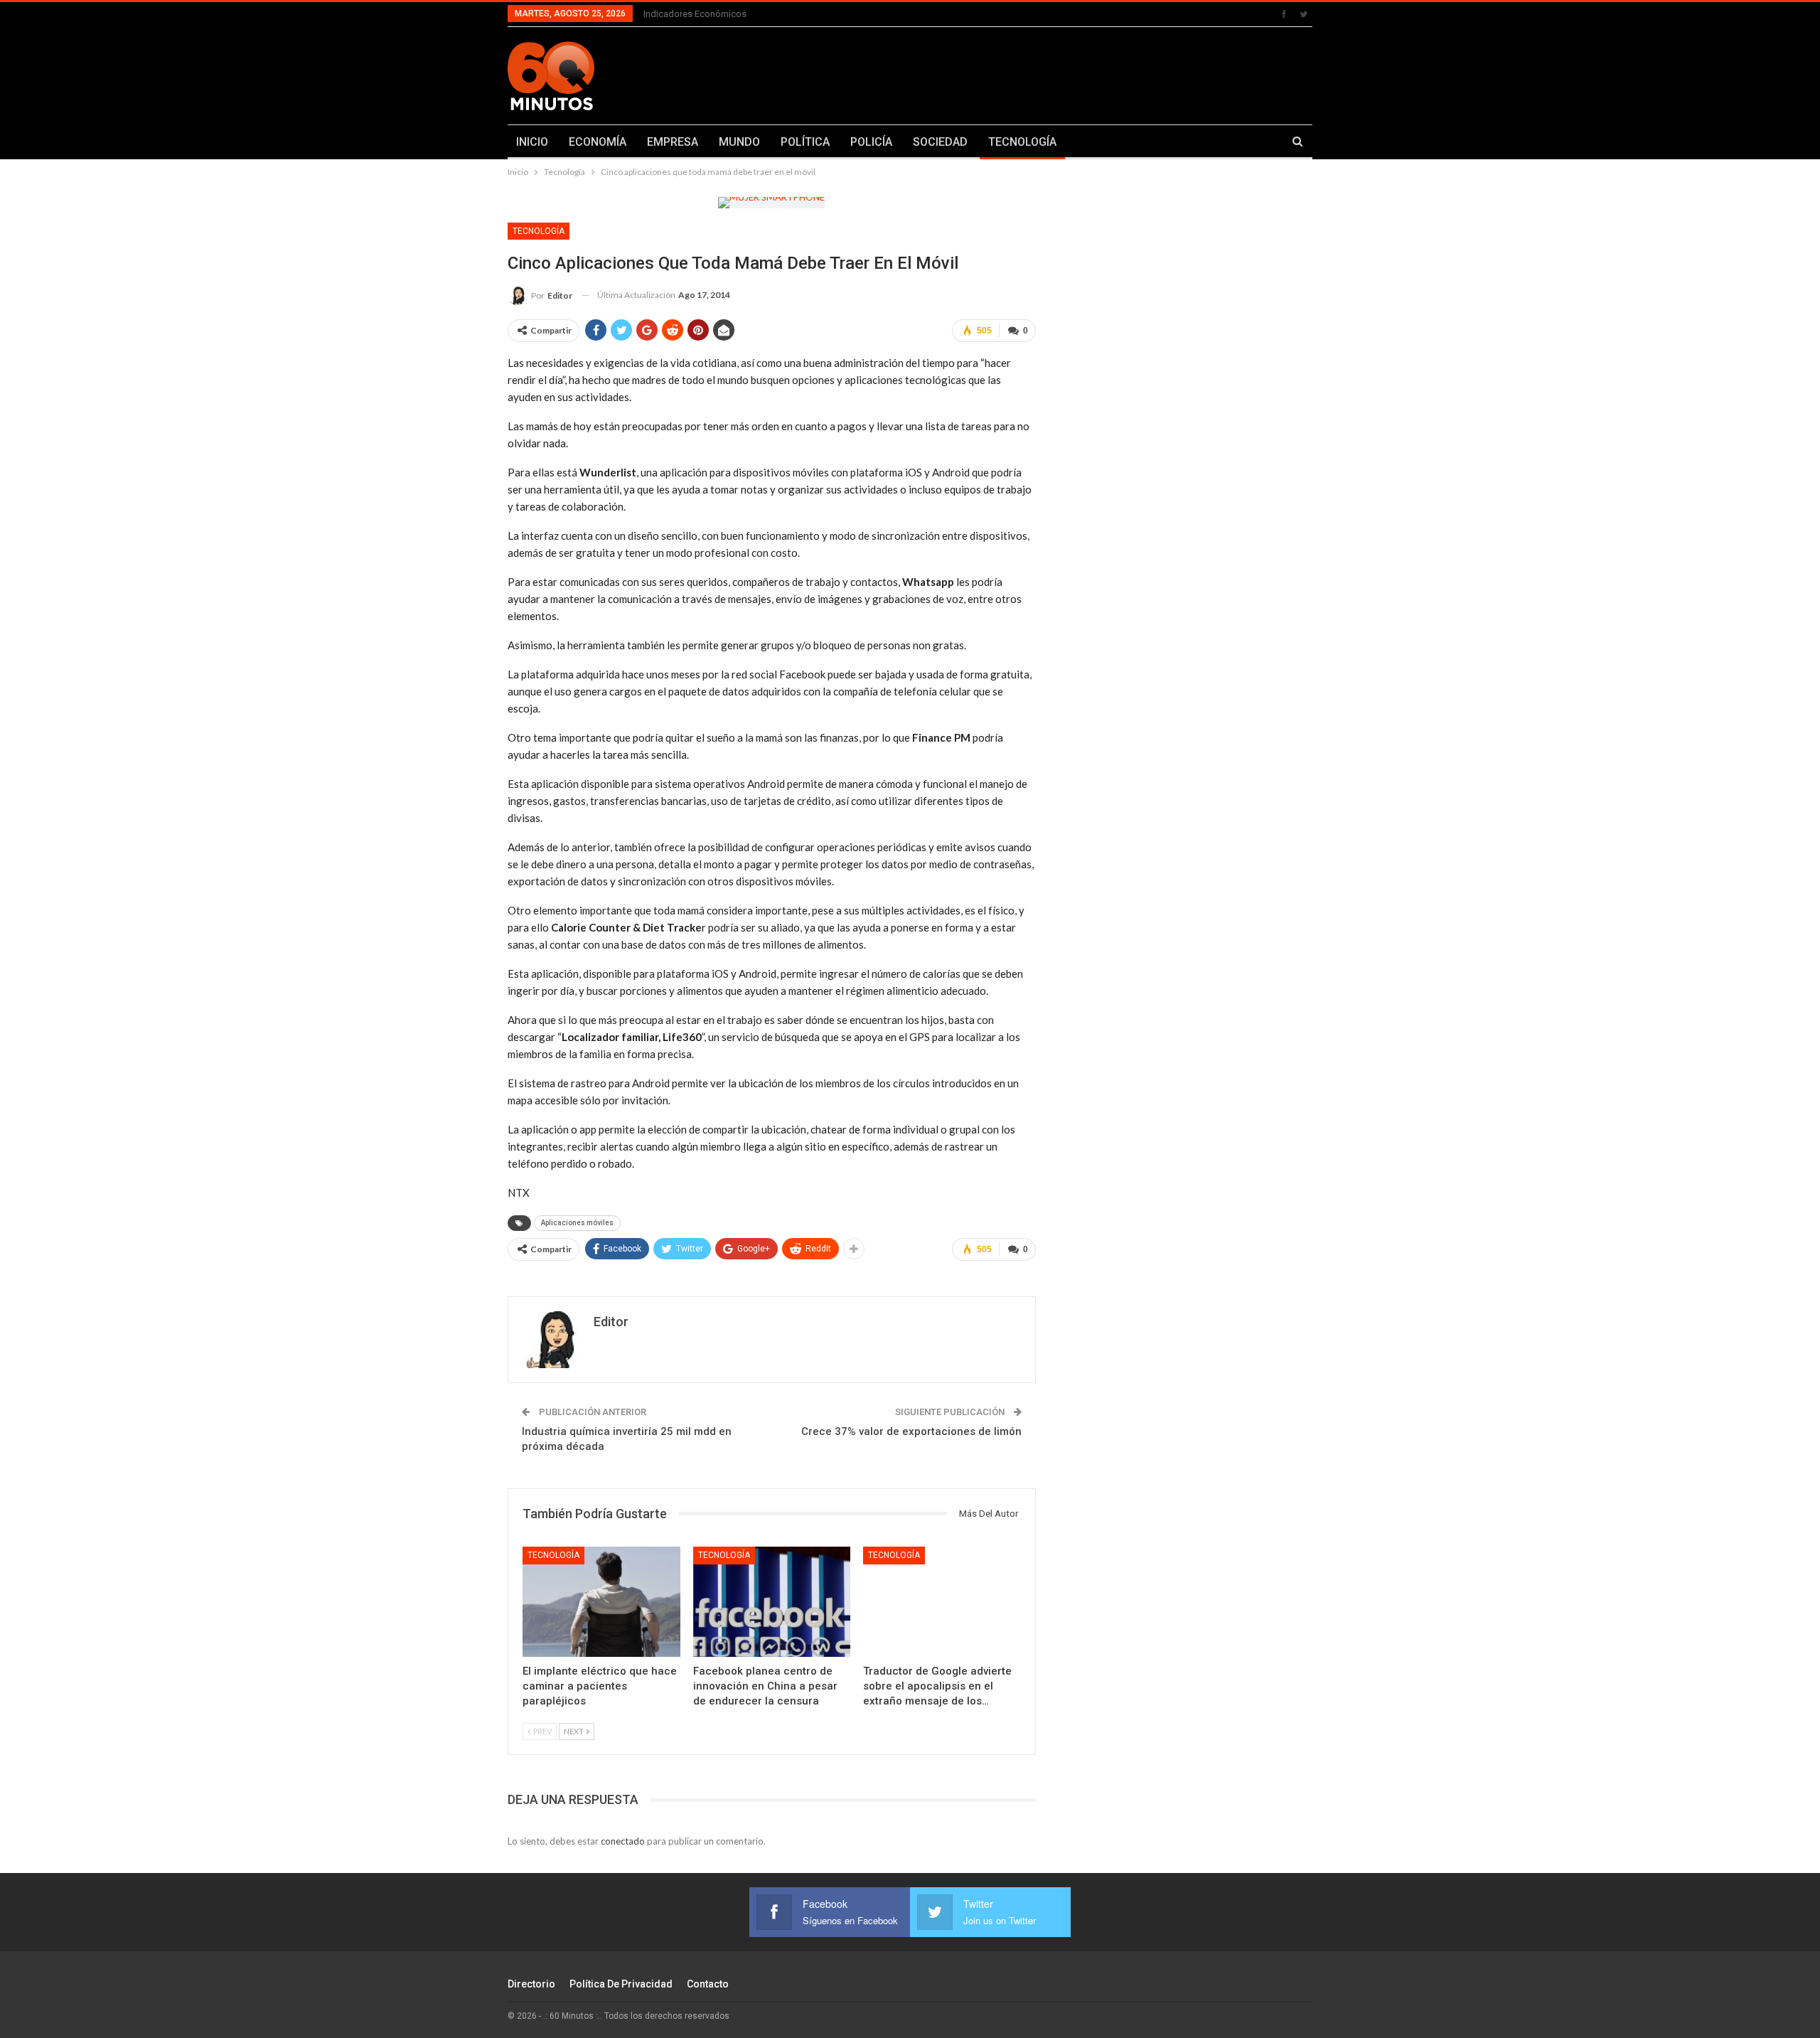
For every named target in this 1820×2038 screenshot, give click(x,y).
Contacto (708, 1984)
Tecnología (539, 231)
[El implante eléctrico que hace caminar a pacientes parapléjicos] (601, 1602)
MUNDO (739, 142)
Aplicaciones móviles (577, 1223)
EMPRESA (673, 142)
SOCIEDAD (940, 142)
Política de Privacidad (621, 1984)
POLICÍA (871, 142)
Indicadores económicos (695, 14)
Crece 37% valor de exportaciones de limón (911, 1431)
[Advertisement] (1050, 73)
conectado (623, 1841)
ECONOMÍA (598, 142)
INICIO (532, 142)
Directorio (531, 1984)
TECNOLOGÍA (1022, 142)
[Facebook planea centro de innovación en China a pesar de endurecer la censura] (772, 1602)
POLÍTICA (805, 142)
